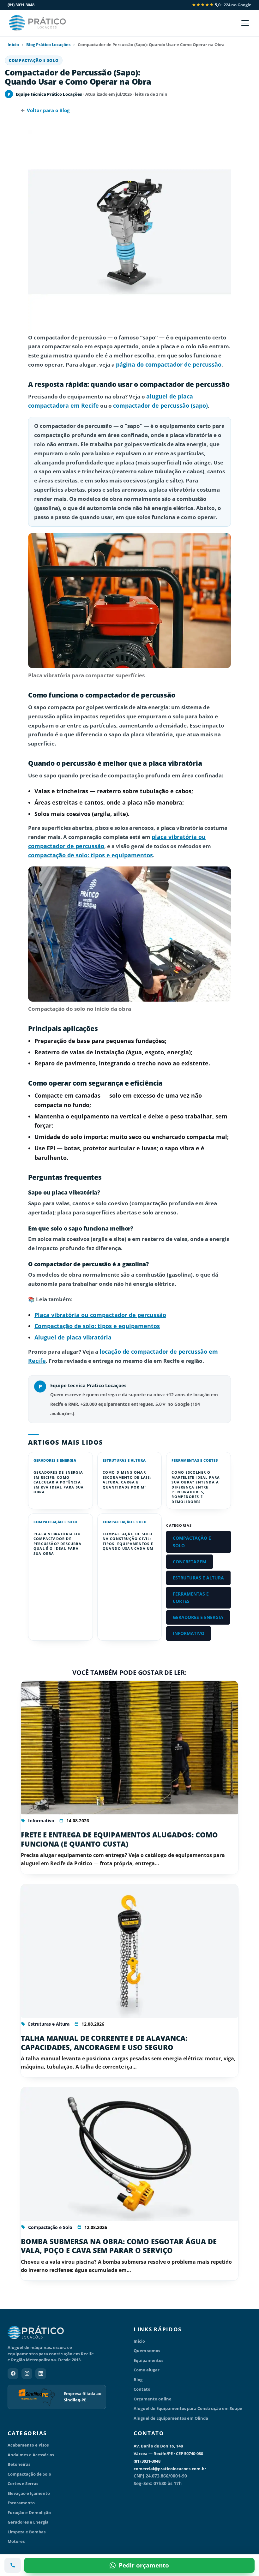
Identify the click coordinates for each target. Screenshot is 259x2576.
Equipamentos (148, 2360)
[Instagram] (27, 2374)
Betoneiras (19, 2464)
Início (13, 45)
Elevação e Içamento (29, 2493)
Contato (142, 2389)
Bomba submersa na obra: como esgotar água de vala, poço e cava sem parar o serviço (119, 2246)
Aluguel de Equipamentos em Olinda (171, 2418)
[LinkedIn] (41, 2374)
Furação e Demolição (29, 2513)
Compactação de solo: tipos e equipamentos (97, 1326)
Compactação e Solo (34, 60)
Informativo (189, 1633)
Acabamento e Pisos (28, 2445)
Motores (16, 2541)
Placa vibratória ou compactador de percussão (100, 1315)
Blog (138, 2380)
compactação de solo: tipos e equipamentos (90, 855)
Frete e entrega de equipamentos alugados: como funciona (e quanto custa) (119, 1839)
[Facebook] (13, 2374)
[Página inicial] (66, 2333)
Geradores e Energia (55, 1460)
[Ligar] (13, 2565)
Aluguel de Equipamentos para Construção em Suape (188, 2408)
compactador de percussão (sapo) (160, 405)
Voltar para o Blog (48, 110)
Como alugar (147, 2370)
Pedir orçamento (144, 2565)
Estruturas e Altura (124, 1460)
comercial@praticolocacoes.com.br (170, 2469)
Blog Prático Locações (48, 45)
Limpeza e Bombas (27, 2532)
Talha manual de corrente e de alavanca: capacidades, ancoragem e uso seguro (104, 2043)
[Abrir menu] (245, 23)
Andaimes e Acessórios (31, 2455)
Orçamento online (153, 2399)
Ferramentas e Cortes (195, 1460)
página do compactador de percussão (169, 364)
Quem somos (147, 2351)
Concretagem (190, 1562)
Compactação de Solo (29, 2474)
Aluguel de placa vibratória (73, 1337)
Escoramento (21, 2503)
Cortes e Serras (23, 2483)
